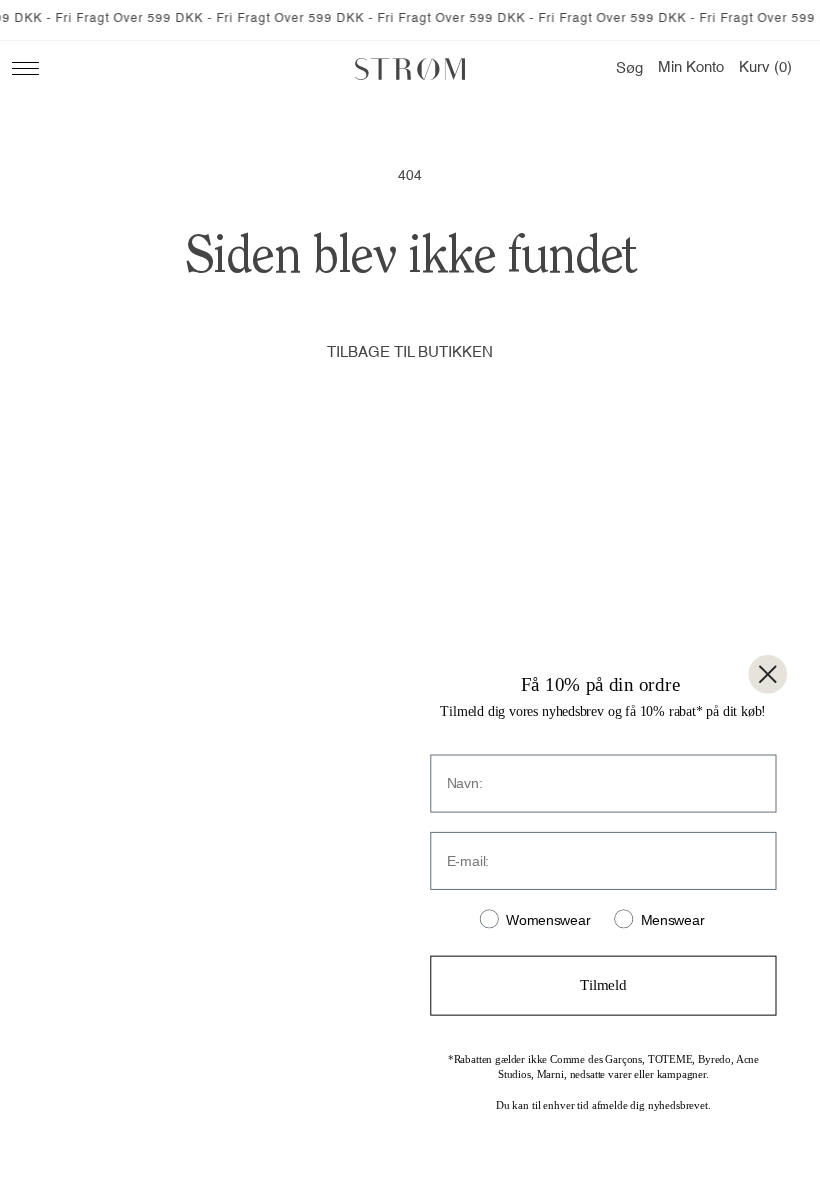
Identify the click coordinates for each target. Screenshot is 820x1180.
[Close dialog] (767, 674)
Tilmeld (603, 985)
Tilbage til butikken (410, 352)
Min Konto (691, 68)
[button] (629, 69)
